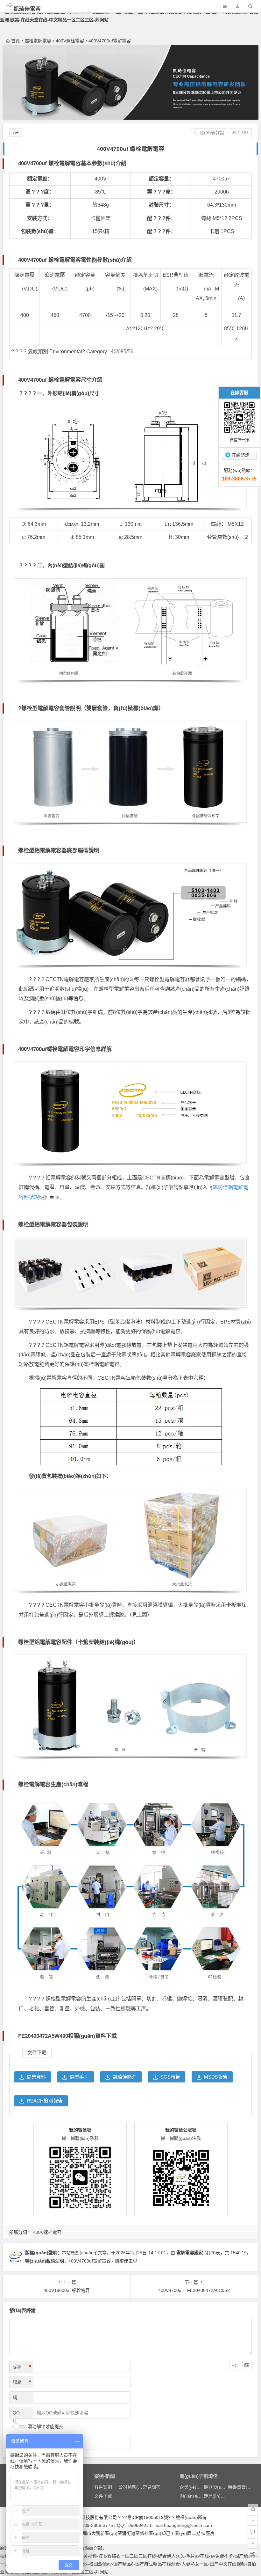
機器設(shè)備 (218, 2487)
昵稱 (22, 2367)
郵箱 (22, 2382)
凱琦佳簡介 (125, 2077)
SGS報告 (170, 2077)
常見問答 (152, 2487)
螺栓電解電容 (38, 41)
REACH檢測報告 (45, 2101)
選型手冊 (79, 2077)
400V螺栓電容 (70, 41)
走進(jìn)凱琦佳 (219, 2496)
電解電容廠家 (190, 2253)
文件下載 (103, 2496)
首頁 (16, 41)
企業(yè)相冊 (192, 2487)
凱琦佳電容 (27, 9)
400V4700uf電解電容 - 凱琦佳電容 (103, 2261)
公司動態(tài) (131, 2487)
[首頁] (253, 2509)
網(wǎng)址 (20, 2399)
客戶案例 (103, 2487)
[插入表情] (234, 2366)
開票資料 (36, 2077)
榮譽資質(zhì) (241, 2487)
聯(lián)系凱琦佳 (196, 2496)
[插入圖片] (247, 2366)
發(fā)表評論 (211, 133)
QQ (16, 2413)
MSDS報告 (216, 2077)
